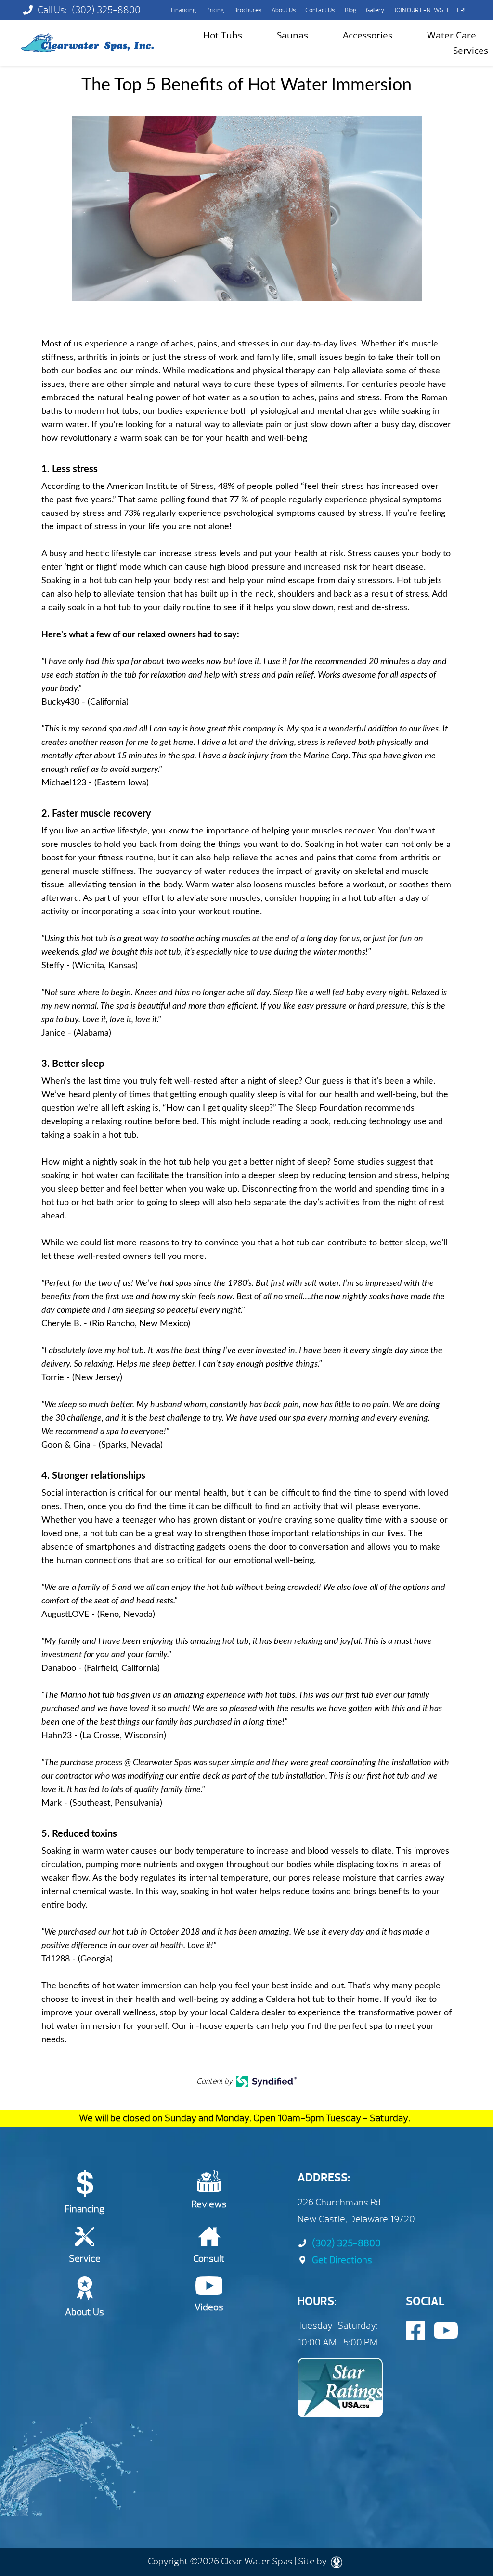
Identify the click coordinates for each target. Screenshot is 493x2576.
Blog (350, 10)
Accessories (368, 35)
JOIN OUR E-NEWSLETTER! (430, 10)
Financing (183, 10)
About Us (284, 10)
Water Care (452, 35)
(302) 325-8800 (106, 10)
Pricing (215, 10)
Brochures (247, 10)
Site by (313, 2561)
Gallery (375, 10)
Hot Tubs (223, 35)
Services (471, 50)
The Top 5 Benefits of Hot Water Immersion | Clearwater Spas (87, 43)
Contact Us (320, 10)
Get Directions (342, 2260)
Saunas (292, 35)
